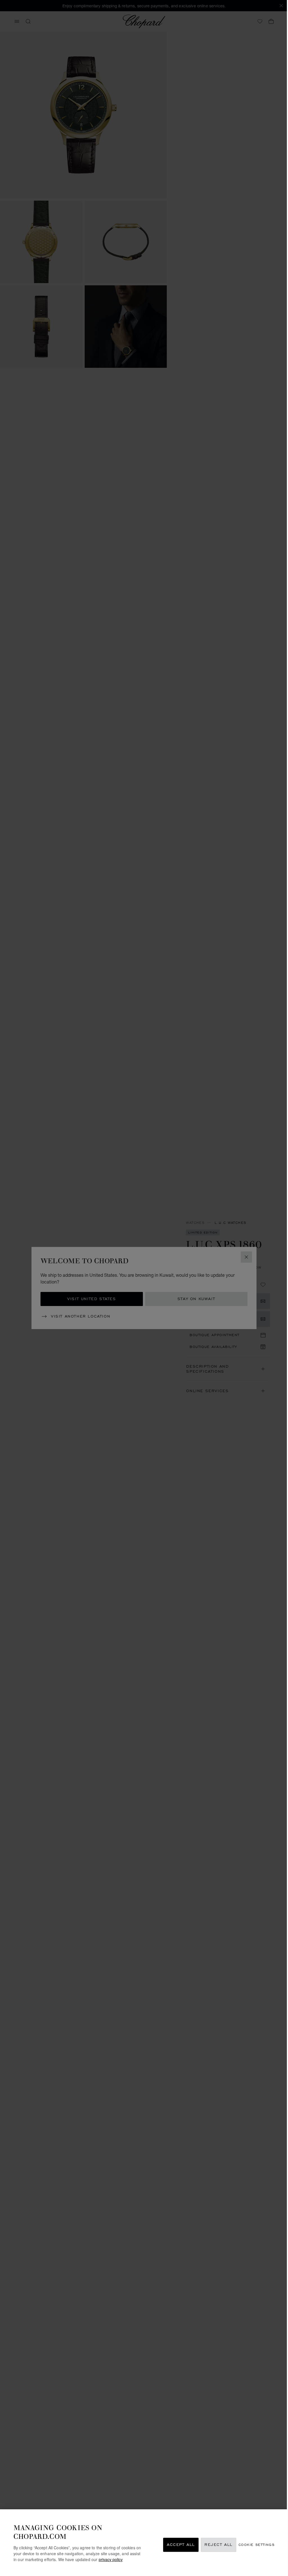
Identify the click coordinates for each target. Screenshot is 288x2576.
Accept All (181, 2545)
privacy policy (111, 2559)
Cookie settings (256, 2545)
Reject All (219, 2545)
